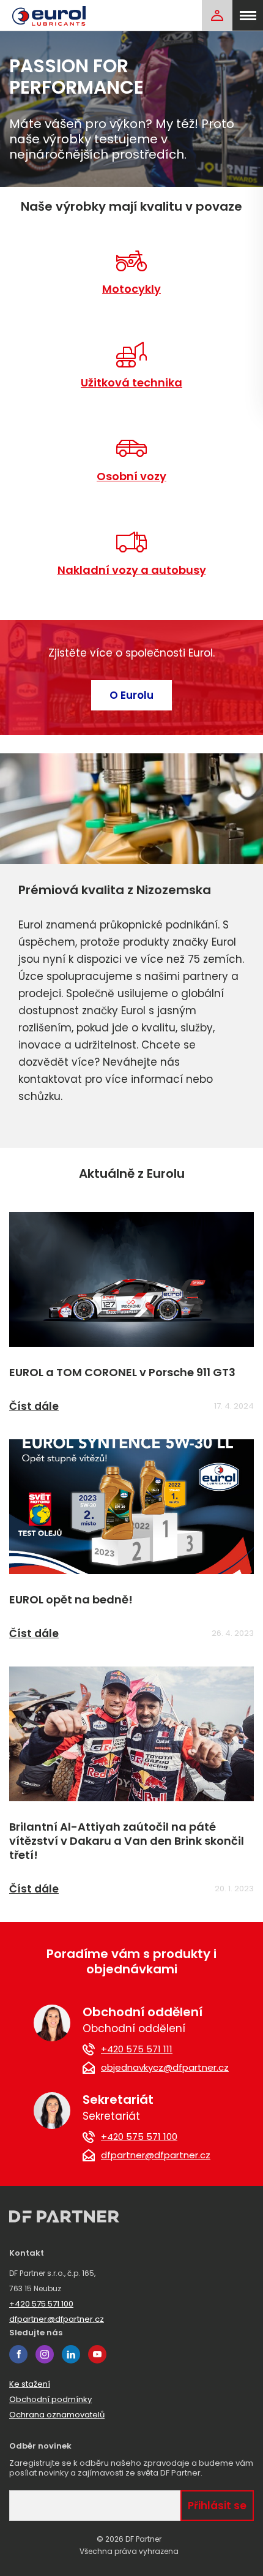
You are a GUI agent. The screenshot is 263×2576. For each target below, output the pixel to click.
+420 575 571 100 (139, 2137)
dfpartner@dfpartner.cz (156, 2155)
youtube (97, 2354)
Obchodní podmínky (50, 2399)
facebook (18, 2354)
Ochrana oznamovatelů (57, 2415)
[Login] (217, 15)
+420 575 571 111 (137, 2049)
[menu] (248, 15)
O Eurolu (131, 695)
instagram (45, 2354)
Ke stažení (30, 2384)
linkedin (71, 2354)
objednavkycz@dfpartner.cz (165, 2068)
